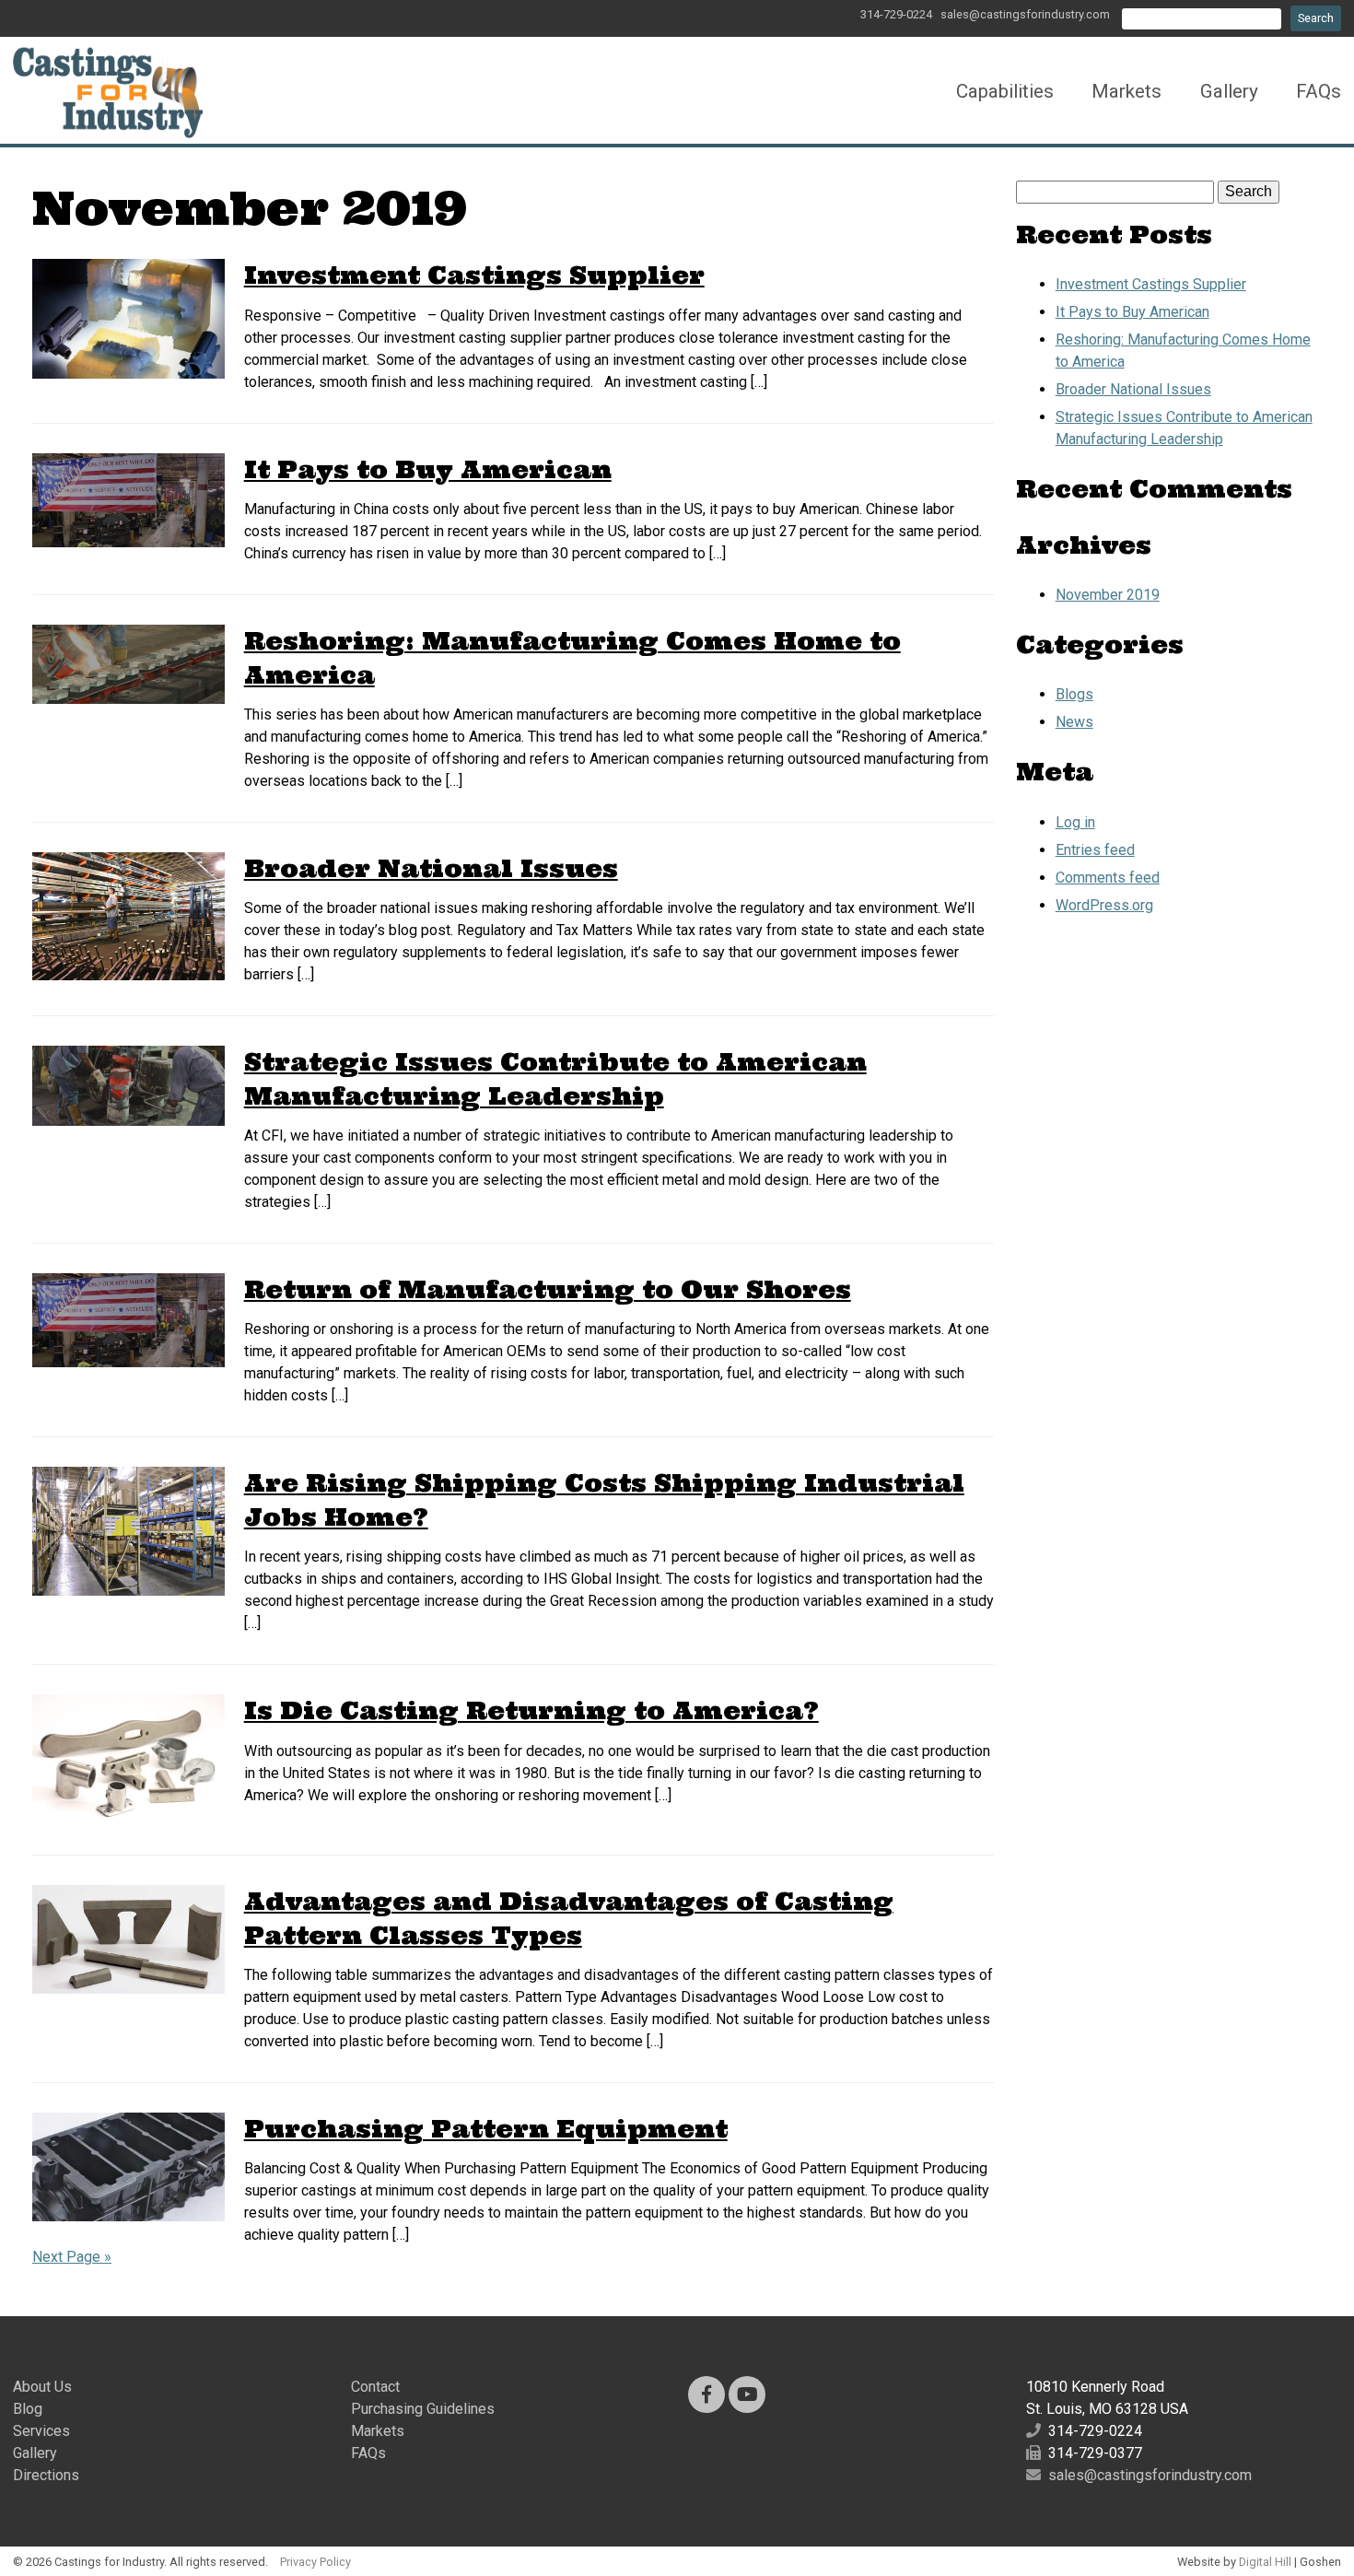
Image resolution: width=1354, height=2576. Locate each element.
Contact (375, 2387)
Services (41, 2431)
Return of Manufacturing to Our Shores (548, 1289)
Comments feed (1108, 878)
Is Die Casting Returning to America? (531, 1710)
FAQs (1319, 91)
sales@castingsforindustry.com (1025, 14)
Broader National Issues (431, 868)
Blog (28, 2409)
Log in (1075, 822)
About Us (42, 2387)
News (1074, 722)
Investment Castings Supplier (474, 275)
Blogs (1074, 694)
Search (1316, 18)
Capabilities (1005, 91)
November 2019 (1108, 595)
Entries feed (1095, 850)
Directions (46, 2475)
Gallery (1229, 91)
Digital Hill (1265, 2562)
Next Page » (72, 2257)
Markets (1126, 91)
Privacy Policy (315, 2562)
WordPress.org (1104, 905)
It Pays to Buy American (428, 469)
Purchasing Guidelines (423, 2409)
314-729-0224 (896, 14)
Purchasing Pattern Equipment (486, 2129)
